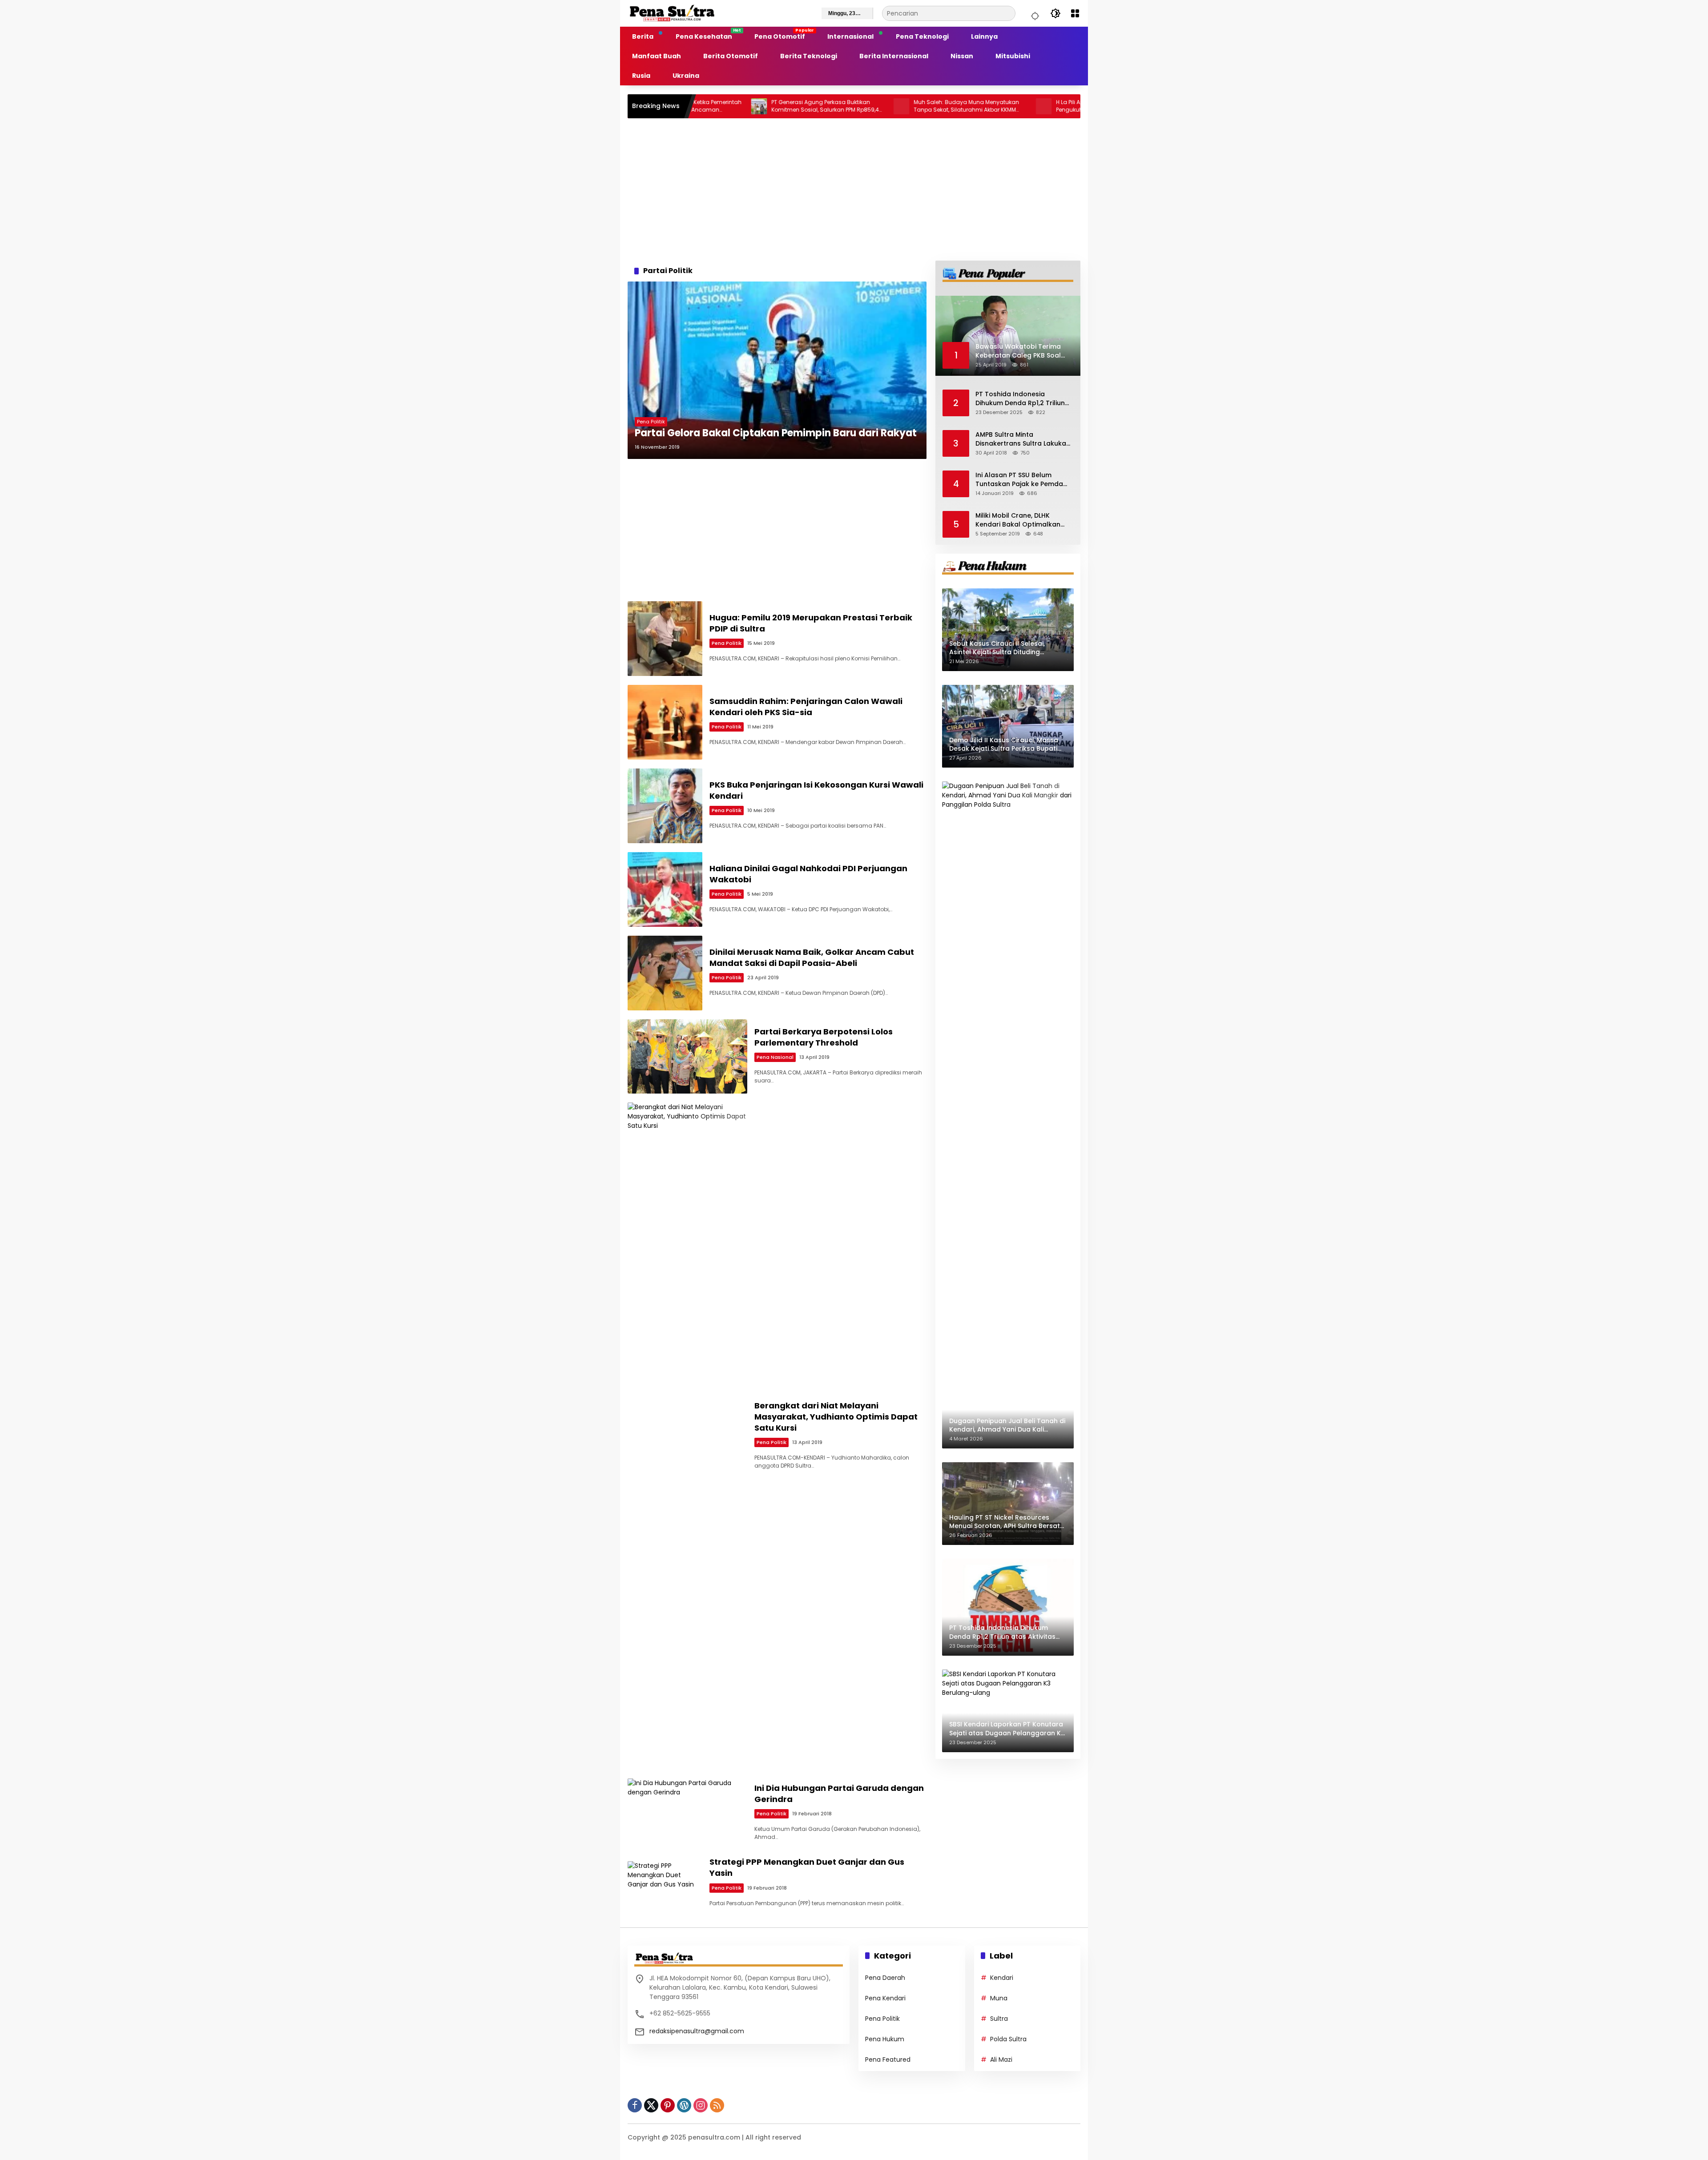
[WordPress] (684, 2105)
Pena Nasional (775, 1057)
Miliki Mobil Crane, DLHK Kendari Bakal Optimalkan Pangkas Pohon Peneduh (1018, 520)
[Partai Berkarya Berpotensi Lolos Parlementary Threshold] (687, 1056)
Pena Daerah (885, 1978)
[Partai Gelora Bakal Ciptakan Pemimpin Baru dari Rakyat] (777, 370)
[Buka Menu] (1075, 13)
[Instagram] (701, 2105)
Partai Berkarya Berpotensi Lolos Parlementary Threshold (824, 1037)
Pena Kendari (885, 1998)
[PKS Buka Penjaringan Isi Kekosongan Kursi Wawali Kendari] (665, 806)
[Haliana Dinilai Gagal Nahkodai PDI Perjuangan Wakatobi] (665, 889)
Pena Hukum (885, 2039)
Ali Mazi (1001, 2059)
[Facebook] (635, 2105)
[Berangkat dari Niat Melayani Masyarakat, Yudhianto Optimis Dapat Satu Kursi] (687, 1436)
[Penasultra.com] (672, 13)
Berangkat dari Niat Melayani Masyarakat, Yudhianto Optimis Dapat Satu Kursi (836, 1417)
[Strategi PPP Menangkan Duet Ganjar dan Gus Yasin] (665, 1883)
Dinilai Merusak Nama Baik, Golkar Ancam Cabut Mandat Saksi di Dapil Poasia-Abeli (812, 957)
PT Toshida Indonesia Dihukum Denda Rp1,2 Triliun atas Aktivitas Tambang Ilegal (1020, 399)
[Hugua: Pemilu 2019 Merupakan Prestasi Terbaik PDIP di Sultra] (665, 639)
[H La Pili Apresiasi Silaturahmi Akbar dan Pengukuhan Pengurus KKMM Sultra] (917, 106)
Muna (999, 1998)
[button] (1034, 13)
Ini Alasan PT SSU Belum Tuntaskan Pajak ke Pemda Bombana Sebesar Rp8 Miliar (1022, 480)
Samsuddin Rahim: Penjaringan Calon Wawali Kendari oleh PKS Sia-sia (806, 707)
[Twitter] (651, 2105)
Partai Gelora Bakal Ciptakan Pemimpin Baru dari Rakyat (776, 433)
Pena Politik (651, 422)
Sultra (999, 2019)
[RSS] (717, 2105)
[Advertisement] (854, 189)
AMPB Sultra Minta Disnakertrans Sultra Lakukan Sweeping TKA (1023, 439)
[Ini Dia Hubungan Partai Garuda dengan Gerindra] (687, 1813)
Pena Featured (888, 2059)
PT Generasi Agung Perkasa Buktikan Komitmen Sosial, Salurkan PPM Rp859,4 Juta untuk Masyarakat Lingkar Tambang (699, 106)
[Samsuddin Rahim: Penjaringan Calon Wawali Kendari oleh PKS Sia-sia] (665, 722)
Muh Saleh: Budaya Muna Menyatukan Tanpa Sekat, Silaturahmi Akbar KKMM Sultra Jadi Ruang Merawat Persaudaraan (840, 106)
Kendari (1002, 1978)
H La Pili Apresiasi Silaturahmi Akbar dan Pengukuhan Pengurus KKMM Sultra (984, 106)
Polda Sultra (1008, 2039)
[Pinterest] (668, 2105)
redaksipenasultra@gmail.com (697, 2031)
